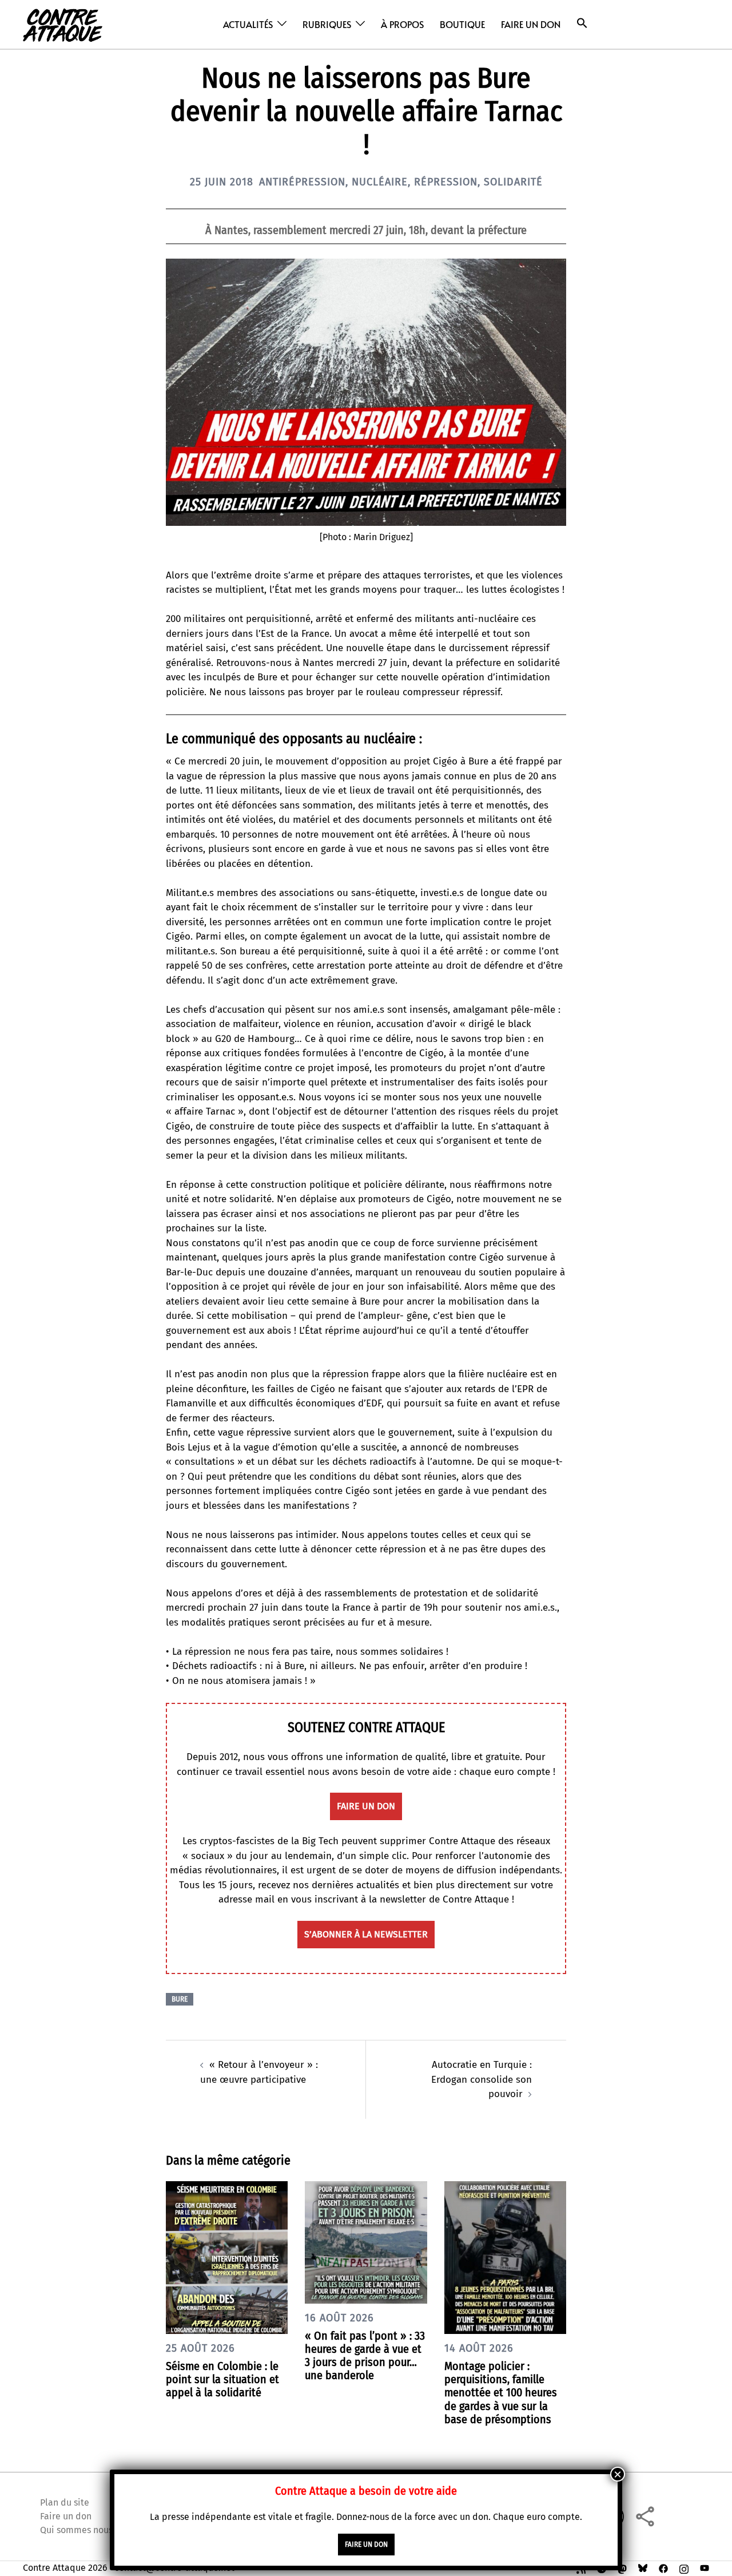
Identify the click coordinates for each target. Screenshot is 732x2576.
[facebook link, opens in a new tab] (663, 2568)
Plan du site (65, 2502)
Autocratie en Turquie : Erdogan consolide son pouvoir (482, 2079)
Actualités (248, 24)
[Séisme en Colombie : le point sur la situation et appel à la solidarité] (227, 2257)
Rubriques (327, 24)
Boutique (462, 24)
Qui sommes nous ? (79, 2530)
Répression (446, 182)
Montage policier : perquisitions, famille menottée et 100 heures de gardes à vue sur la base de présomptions (501, 2393)
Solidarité (513, 182)
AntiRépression (302, 182)
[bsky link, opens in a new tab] (643, 2568)
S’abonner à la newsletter (366, 1934)
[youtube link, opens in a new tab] (705, 2568)
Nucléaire (380, 182)
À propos (402, 24)
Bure (180, 1999)
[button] (582, 23)
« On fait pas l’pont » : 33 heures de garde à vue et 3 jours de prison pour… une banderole (365, 2356)
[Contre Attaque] (63, 24)
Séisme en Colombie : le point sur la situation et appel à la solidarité (222, 2379)
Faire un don (531, 24)
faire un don (366, 1806)
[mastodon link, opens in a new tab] (622, 2568)
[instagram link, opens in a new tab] (684, 2568)
